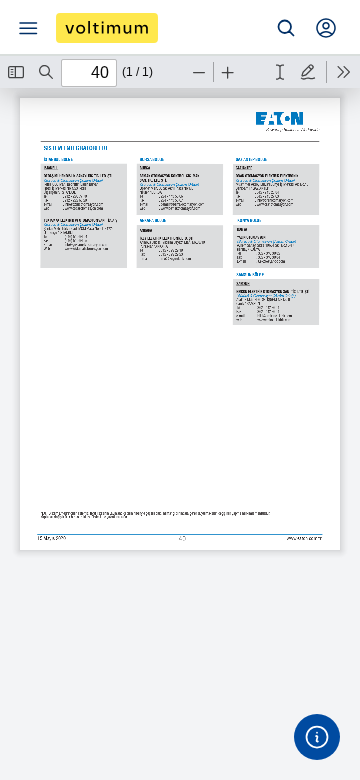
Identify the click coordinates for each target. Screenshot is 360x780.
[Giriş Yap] (326, 28)
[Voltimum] (107, 28)
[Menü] (28, 28)
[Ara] (286, 28)
